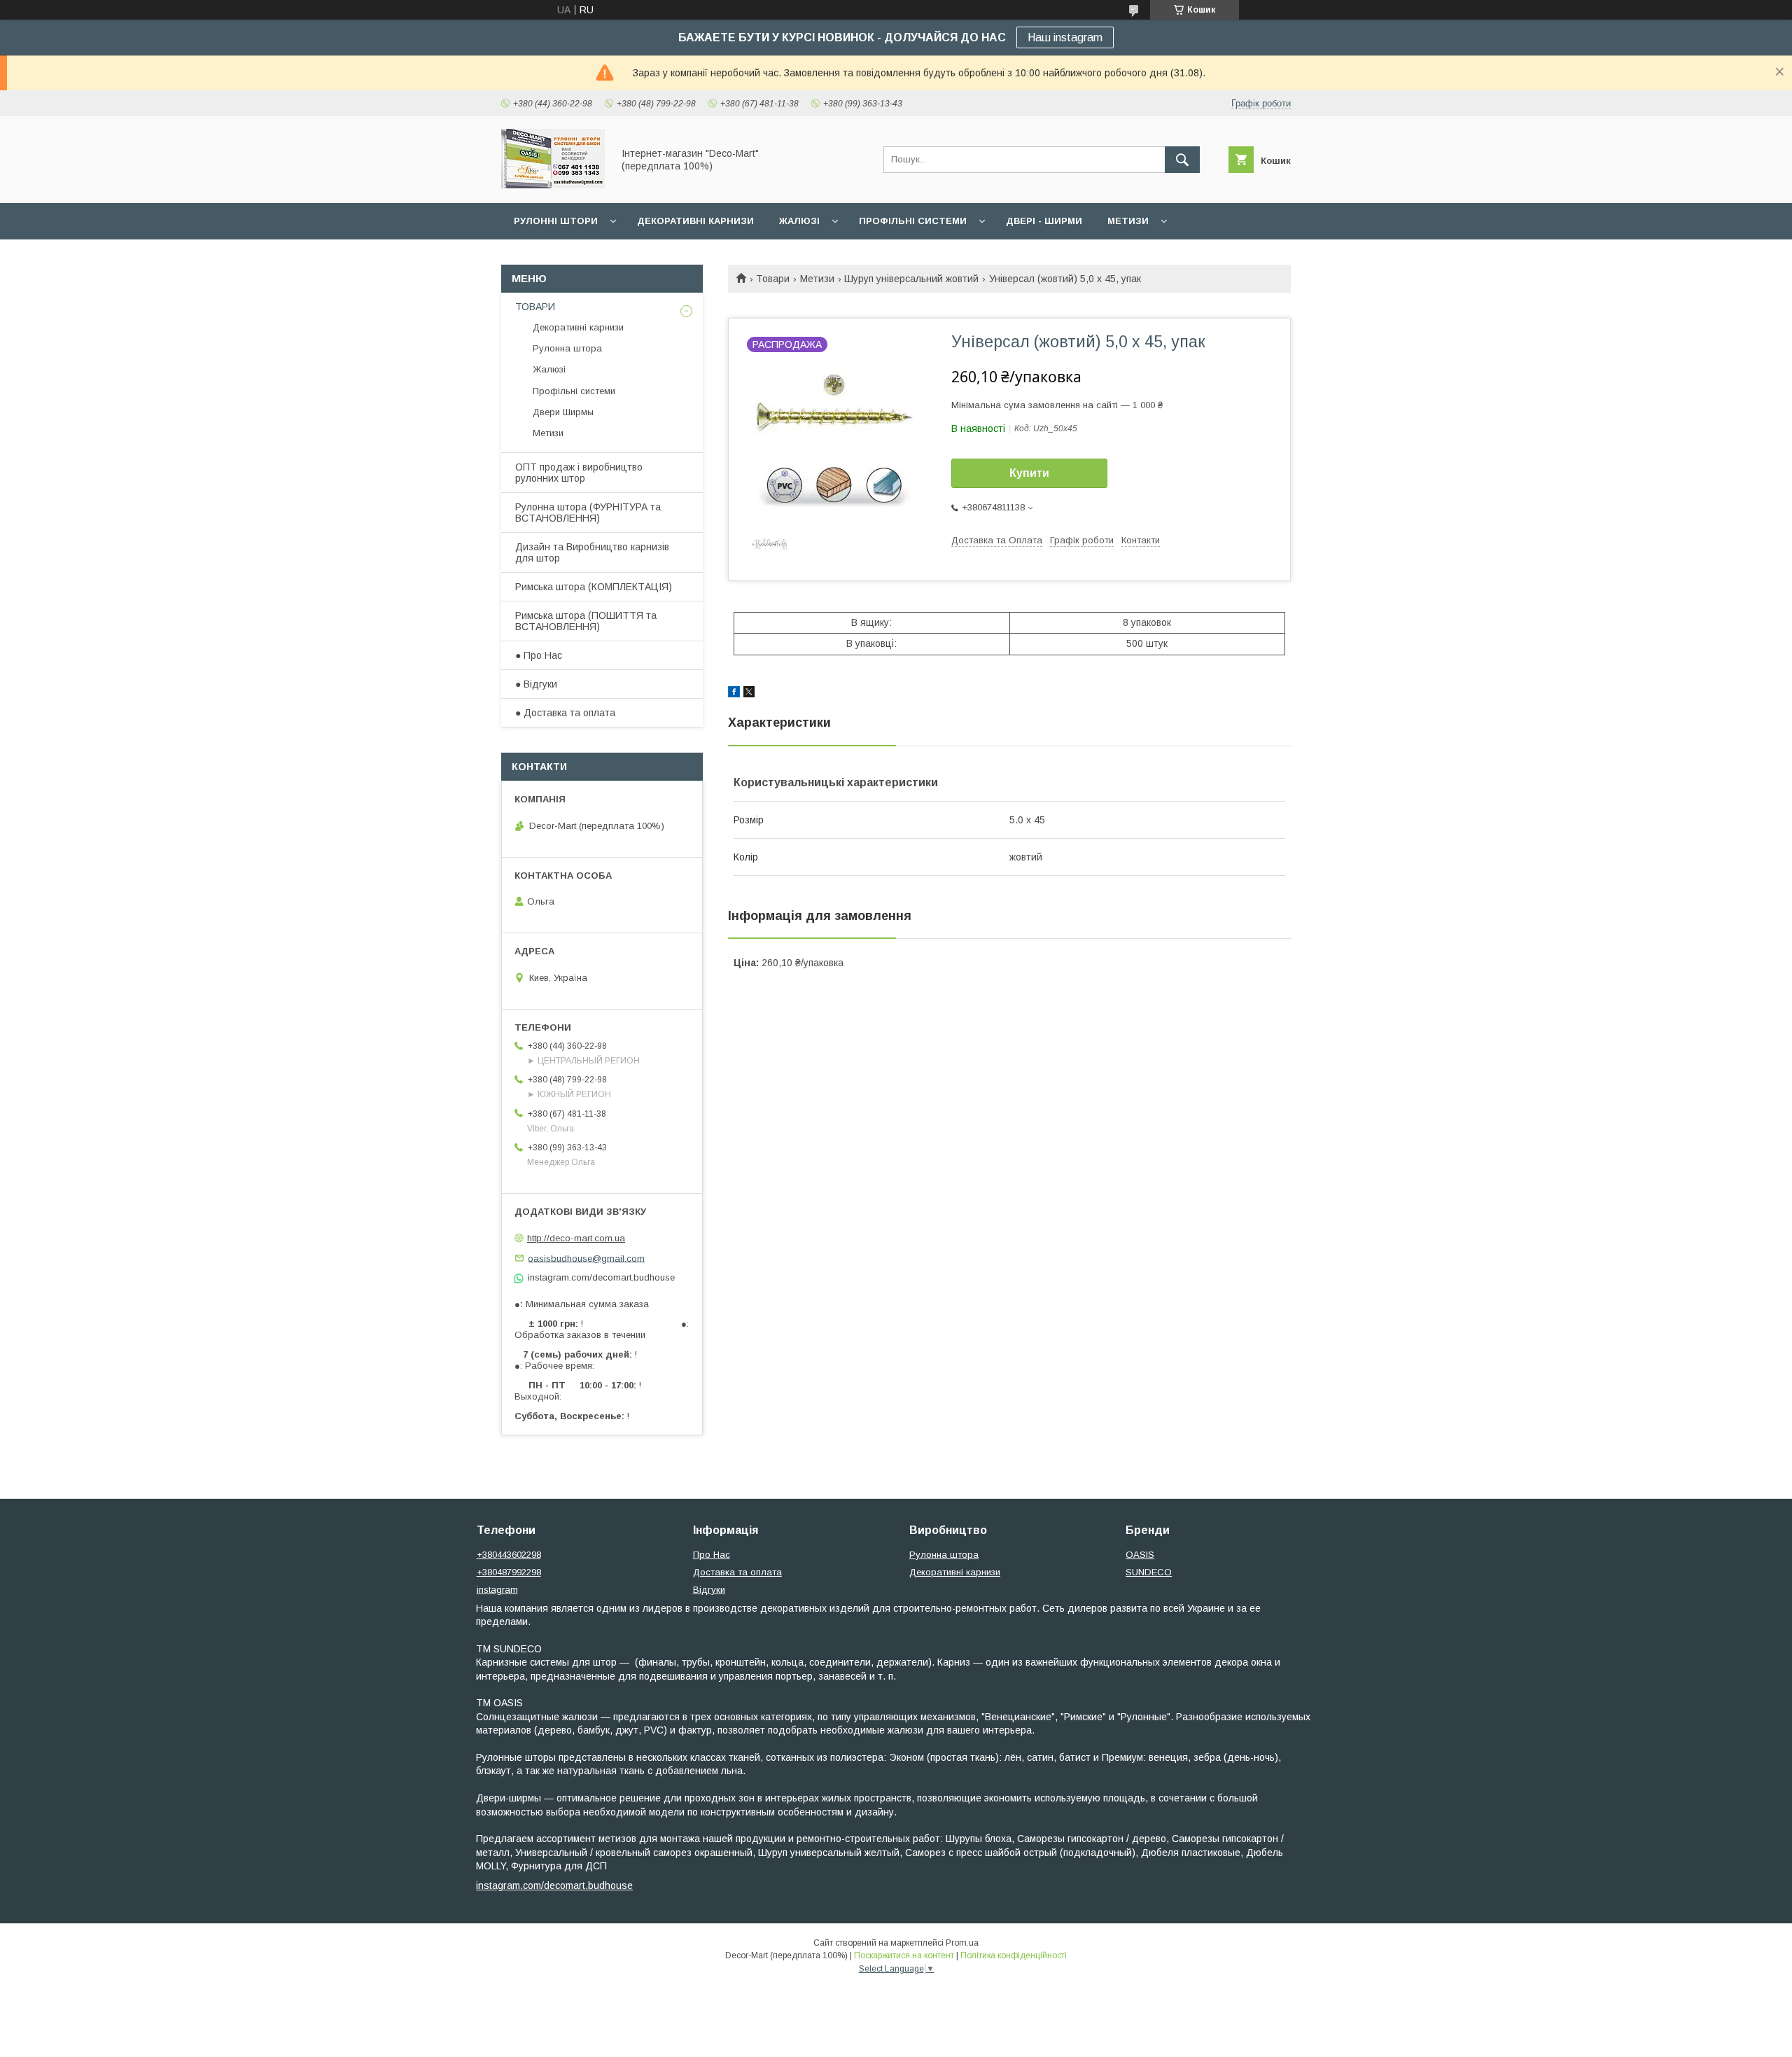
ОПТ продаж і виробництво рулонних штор (579, 473)
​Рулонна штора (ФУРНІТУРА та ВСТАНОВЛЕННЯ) (588, 512)
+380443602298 (509, 1555)
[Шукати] (1182, 160)
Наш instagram (1065, 37)
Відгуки (709, 1590)
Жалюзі (799, 221)
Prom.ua (962, 1943)
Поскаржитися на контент (904, 1955)
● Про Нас (539, 655)
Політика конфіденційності (1014, 1955)
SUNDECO (1149, 1572)
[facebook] (734, 694)
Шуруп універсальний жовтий (911, 279)
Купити (1029, 473)
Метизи (1128, 221)
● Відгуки (536, 684)
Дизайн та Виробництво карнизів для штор (592, 552)
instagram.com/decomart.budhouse (554, 1885)
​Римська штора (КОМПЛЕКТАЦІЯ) (594, 587)
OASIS (1140, 1555)
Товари (773, 279)
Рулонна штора (567, 348)
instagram (497, 1590)
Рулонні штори (556, 221)
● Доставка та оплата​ (565, 713)
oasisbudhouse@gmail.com (586, 1258)
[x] (749, 694)
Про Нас (712, 1555)
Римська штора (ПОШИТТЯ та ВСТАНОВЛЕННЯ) (586, 621)
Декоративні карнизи (695, 221)
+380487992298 (509, 1572)
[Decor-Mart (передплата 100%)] (553, 185)
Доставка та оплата (737, 1572)
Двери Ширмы (563, 412)
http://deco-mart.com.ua (576, 1238)
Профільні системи (913, 221)
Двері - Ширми (1044, 221)
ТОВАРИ (535, 307)
